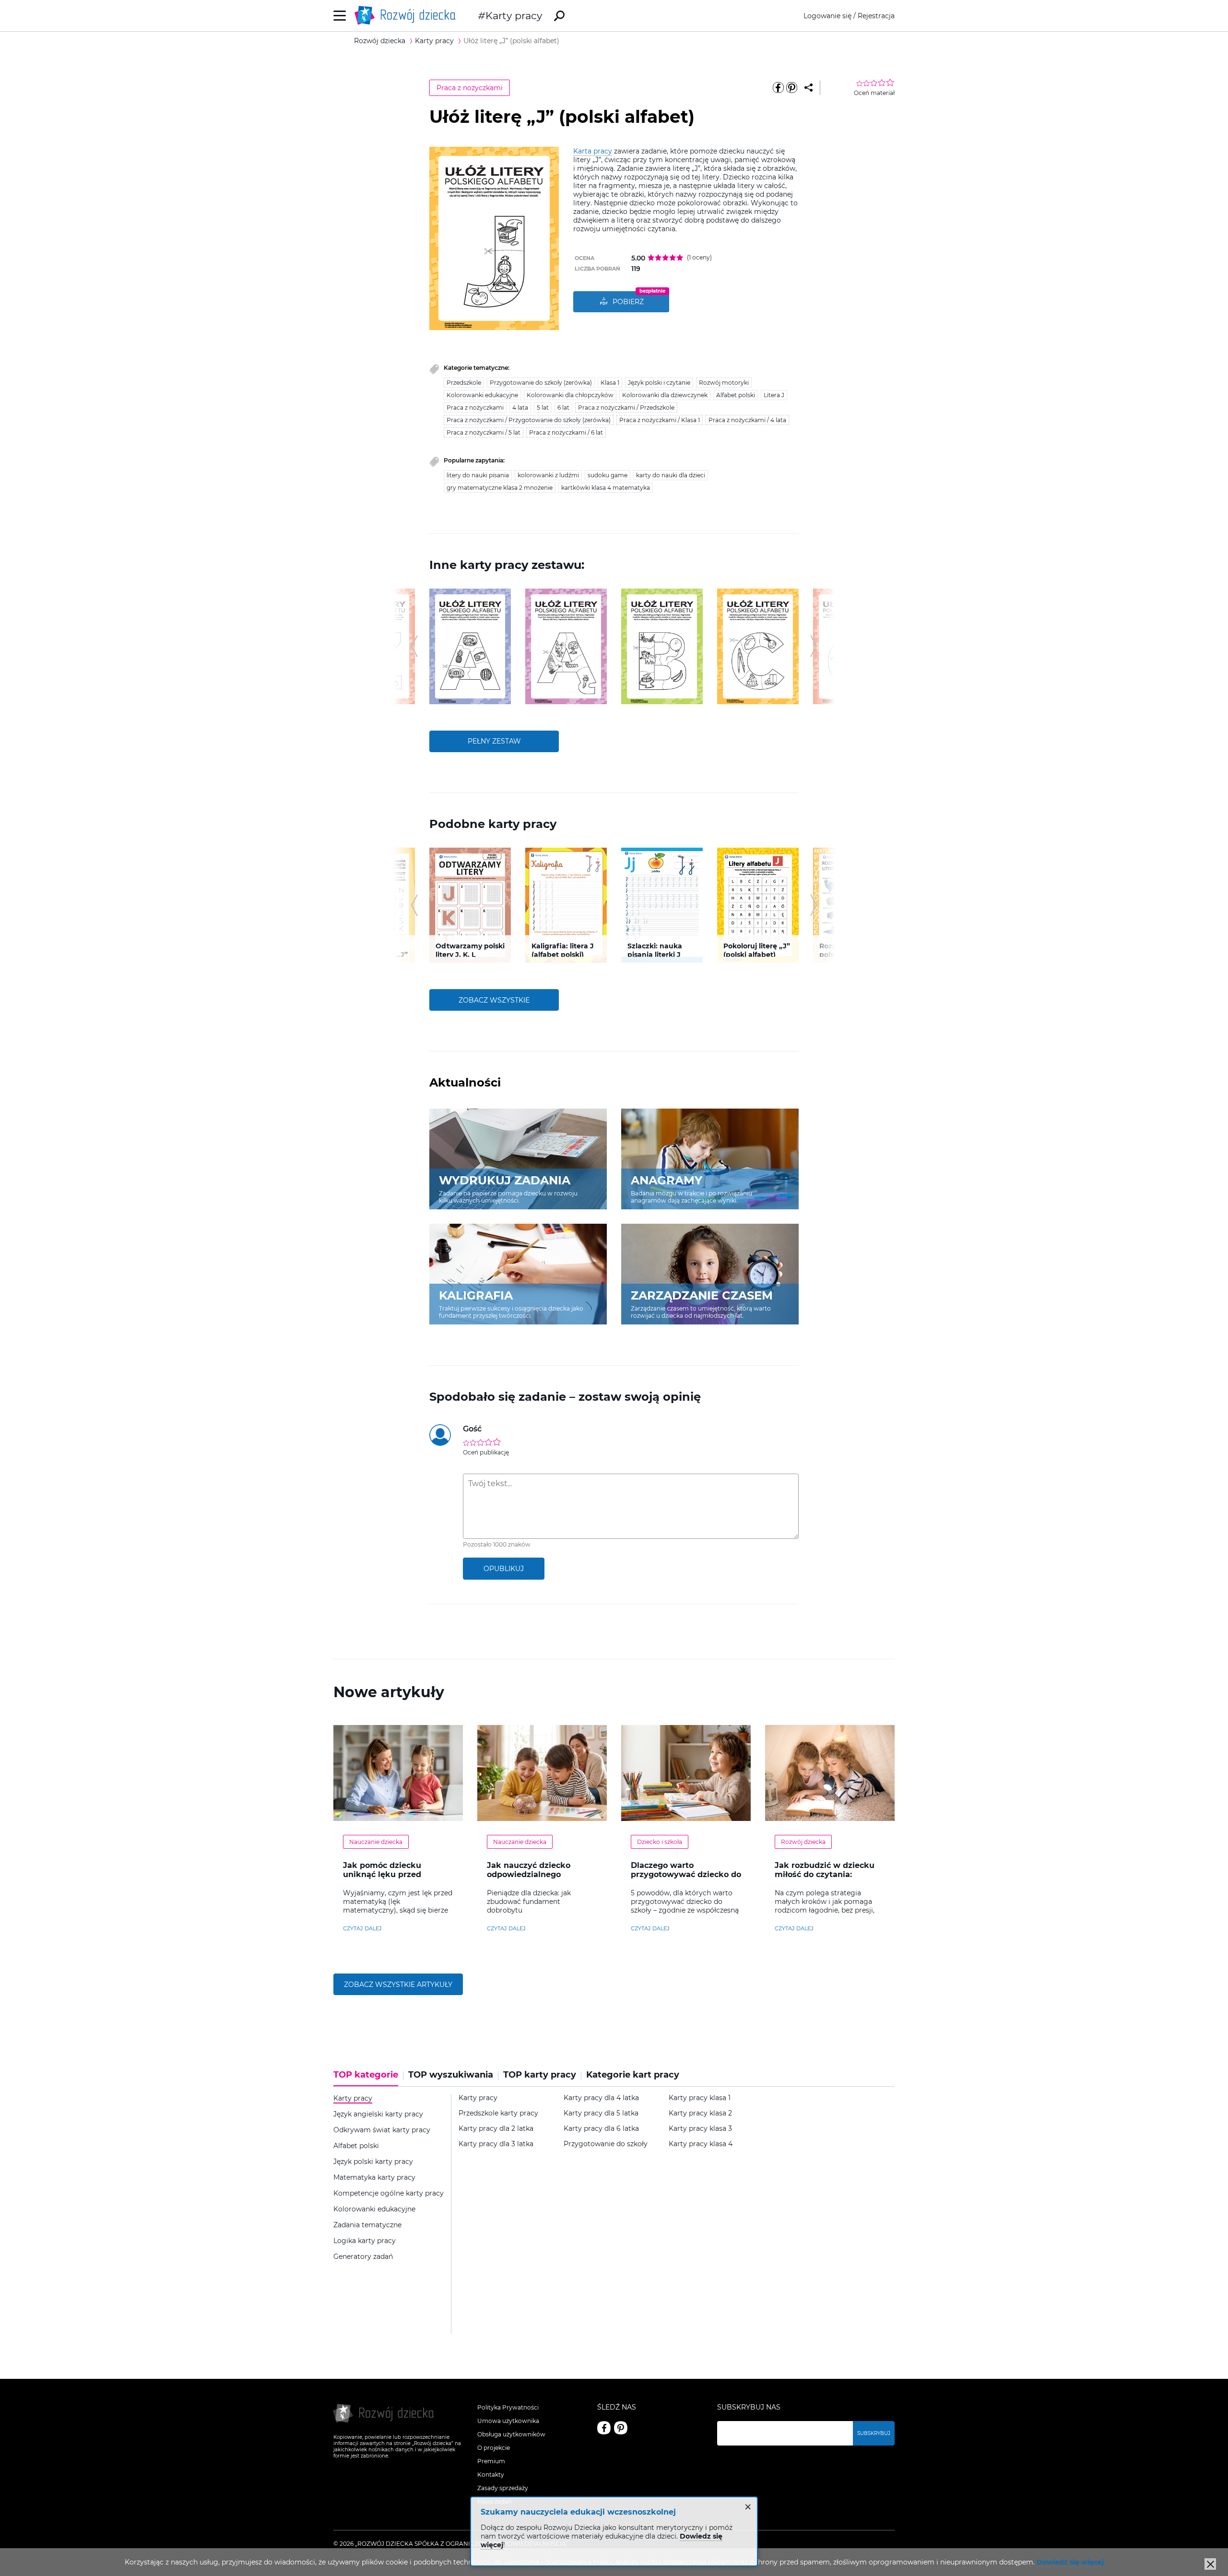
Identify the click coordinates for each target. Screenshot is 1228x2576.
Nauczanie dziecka (376, 1842)
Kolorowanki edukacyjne (482, 395)
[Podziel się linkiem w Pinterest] (791, 88)
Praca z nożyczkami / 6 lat (566, 432)
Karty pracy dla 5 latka (601, 2113)
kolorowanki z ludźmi (548, 475)
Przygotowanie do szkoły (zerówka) (541, 383)
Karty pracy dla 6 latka (601, 2129)
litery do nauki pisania (478, 475)
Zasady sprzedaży (503, 2488)
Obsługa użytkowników (511, 2434)
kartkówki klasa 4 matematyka (606, 488)
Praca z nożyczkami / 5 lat (484, 432)
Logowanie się (827, 16)
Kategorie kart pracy (633, 2075)
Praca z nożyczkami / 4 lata (747, 420)
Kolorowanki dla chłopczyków (570, 395)
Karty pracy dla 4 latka (601, 2098)
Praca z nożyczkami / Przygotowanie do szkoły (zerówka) (529, 420)
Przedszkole (464, 383)
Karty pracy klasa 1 (700, 2098)
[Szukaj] (559, 16)
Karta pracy (593, 151)
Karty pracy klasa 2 (700, 2113)
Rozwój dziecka (803, 1842)
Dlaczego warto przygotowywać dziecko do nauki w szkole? (686, 1874)
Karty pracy (514, 16)
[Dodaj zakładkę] (809, 88)
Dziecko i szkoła (660, 1842)
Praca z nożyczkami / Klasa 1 (660, 420)
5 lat (543, 408)
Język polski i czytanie (659, 383)
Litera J (774, 395)
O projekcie (494, 2448)
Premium (491, 2461)
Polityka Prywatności (508, 2407)
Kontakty (491, 2475)
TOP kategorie (366, 2075)
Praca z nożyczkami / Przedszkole (626, 408)
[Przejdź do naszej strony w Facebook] (604, 2428)
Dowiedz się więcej (1070, 2562)
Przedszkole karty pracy (498, 2113)
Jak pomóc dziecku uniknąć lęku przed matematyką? (382, 1874)
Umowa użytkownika (508, 2421)
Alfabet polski (736, 395)
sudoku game (608, 475)
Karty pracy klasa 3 (700, 2129)
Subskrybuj (874, 2433)
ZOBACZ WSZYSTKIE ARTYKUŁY (398, 1985)
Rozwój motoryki (724, 383)
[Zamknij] (1210, 2564)
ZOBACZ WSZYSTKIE (494, 1000)
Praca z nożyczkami (470, 88)
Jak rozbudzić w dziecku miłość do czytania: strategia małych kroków (826, 1874)
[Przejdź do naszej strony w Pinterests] (621, 2428)
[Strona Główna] (408, 16)
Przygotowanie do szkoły (606, 2144)
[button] (414, 646)
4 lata (520, 408)
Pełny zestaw (494, 741)
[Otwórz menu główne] (340, 16)
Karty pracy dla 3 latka (496, 2144)
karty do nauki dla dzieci (671, 475)
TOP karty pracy (540, 2075)
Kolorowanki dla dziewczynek (665, 395)
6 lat (563, 408)
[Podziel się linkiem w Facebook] (778, 88)
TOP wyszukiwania (451, 2075)
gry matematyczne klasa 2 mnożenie (500, 488)
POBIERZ (628, 302)
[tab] (368, 2078)
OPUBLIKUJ (504, 1569)
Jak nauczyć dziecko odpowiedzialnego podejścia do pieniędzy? (536, 1874)
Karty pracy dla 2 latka (496, 2129)
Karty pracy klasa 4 (701, 2144)
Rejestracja (876, 16)
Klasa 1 (610, 383)
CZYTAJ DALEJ (362, 1928)
